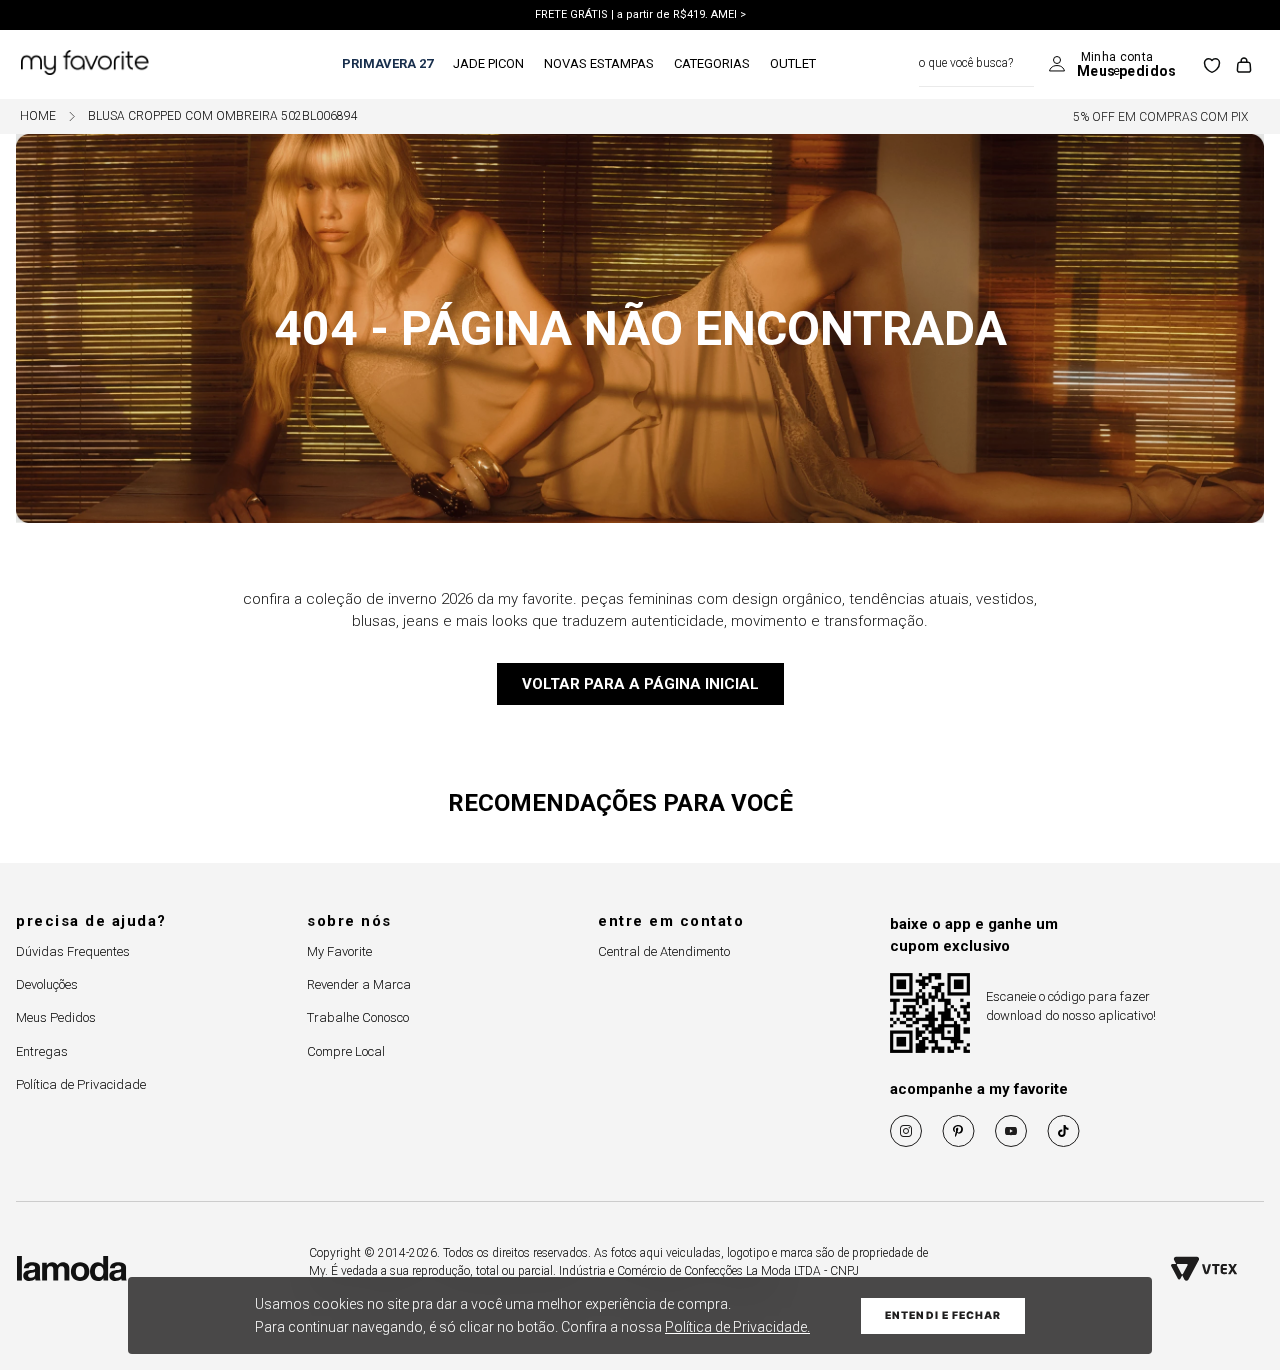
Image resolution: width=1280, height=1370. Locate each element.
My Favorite (339, 951)
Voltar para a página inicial (640, 684)
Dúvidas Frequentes (73, 951)
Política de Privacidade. (737, 1327)
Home (38, 116)
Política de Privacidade (81, 1084)
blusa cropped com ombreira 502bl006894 (223, 116)
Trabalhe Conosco (358, 1017)
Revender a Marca (359, 984)
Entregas (42, 1051)
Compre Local (346, 1051)
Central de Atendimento (664, 951)
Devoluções (47, 984)
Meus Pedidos (56, 1017)
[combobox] (976, 64)
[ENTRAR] (1112, 65)
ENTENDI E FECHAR (943, 1315)
